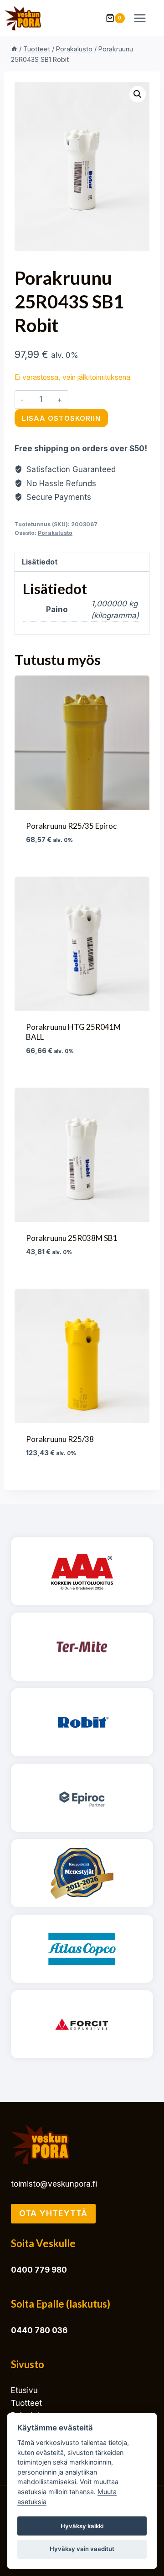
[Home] (14, 49)
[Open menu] (144, 18)
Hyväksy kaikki (82, 2526)
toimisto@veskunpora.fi (54, 2184)
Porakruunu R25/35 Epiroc (71, 826)
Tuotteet (26, 2403)
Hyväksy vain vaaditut (82, 2549)
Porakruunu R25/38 (60, 1439)
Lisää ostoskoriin (61, 418)
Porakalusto (55, 533)
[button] (138, 94)
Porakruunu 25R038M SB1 (72, 1238)
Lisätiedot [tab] (40, 562)
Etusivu (24, 2390)
